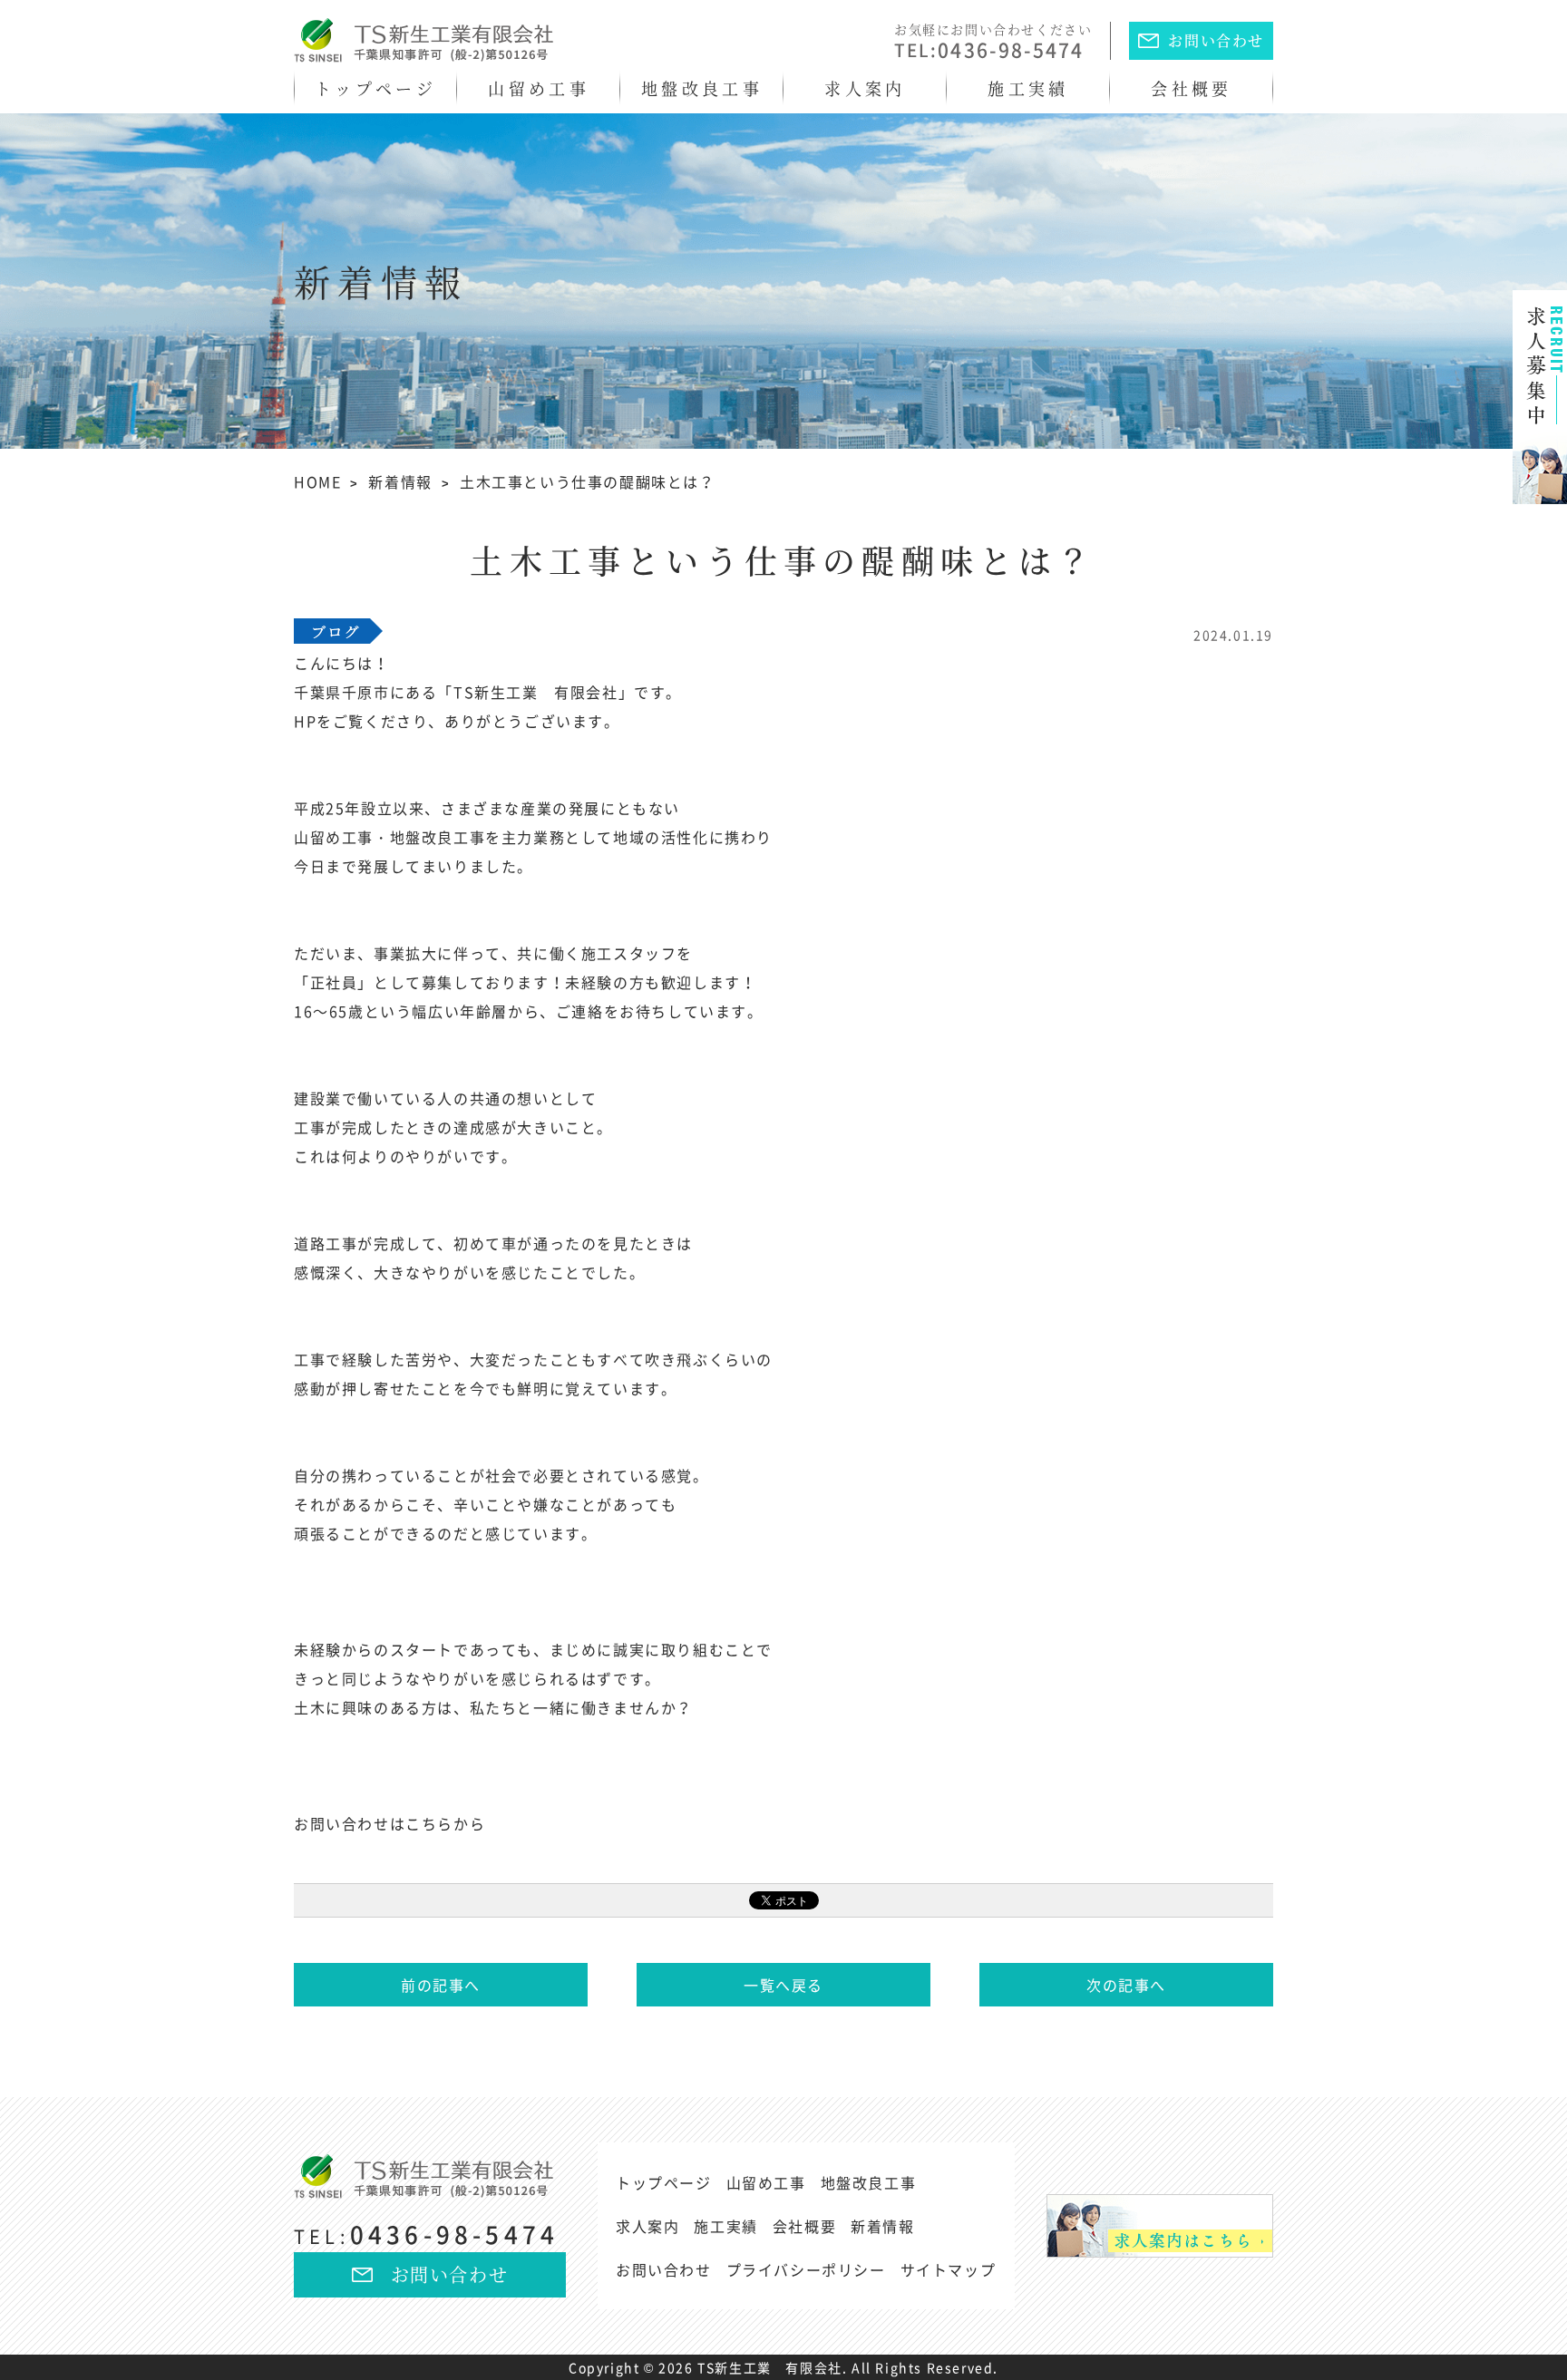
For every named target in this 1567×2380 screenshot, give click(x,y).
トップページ (375, 88)
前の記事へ (441, 1985)
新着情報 (400, 481)
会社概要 (1191, 88)
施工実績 (1028, 88)
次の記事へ (1126, 1985)
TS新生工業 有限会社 (770, 2367)
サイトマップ (949, 2269)
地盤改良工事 (702, 88)
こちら (429, 1823)
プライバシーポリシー (806, 2269)
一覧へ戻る (783, 1985)
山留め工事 (539, 88)
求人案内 (865, 88)
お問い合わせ (1216, 40)
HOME (317, 481)
